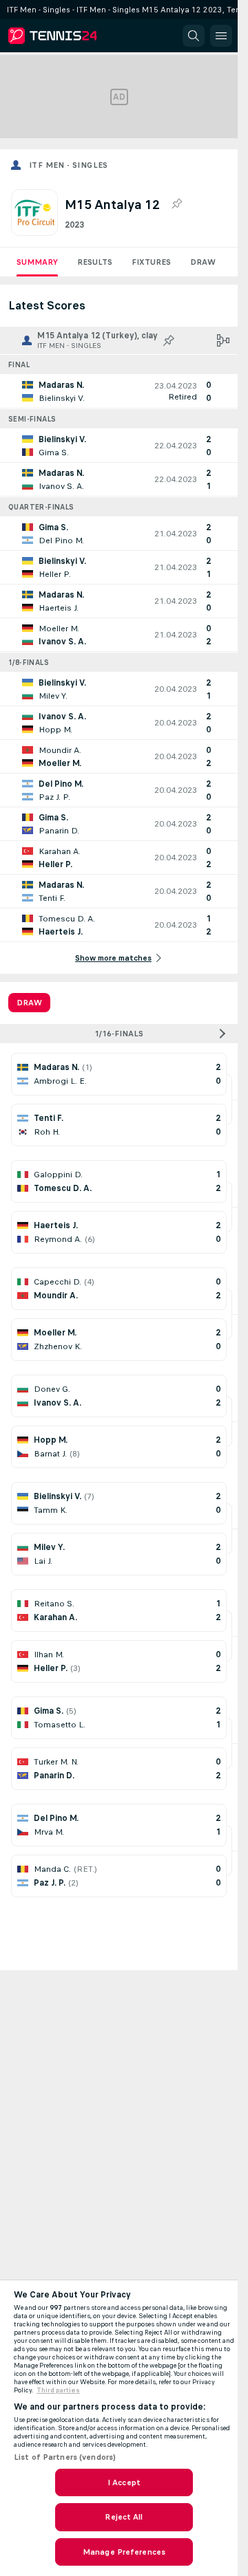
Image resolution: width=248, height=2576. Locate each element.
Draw (203, 262)
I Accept (124, 2482)
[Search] (194, 36)
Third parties (58, 2390)
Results (95, 262)
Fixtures (151, 262)
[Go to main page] (70, 36)
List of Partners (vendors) (65, 2457)
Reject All (124, 2517)
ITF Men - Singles (69, 165)
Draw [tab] (29, 1003)
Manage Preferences (124, 2552)
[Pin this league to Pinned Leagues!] (176, 204)
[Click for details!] (119, 391)
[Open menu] (221, 36)
